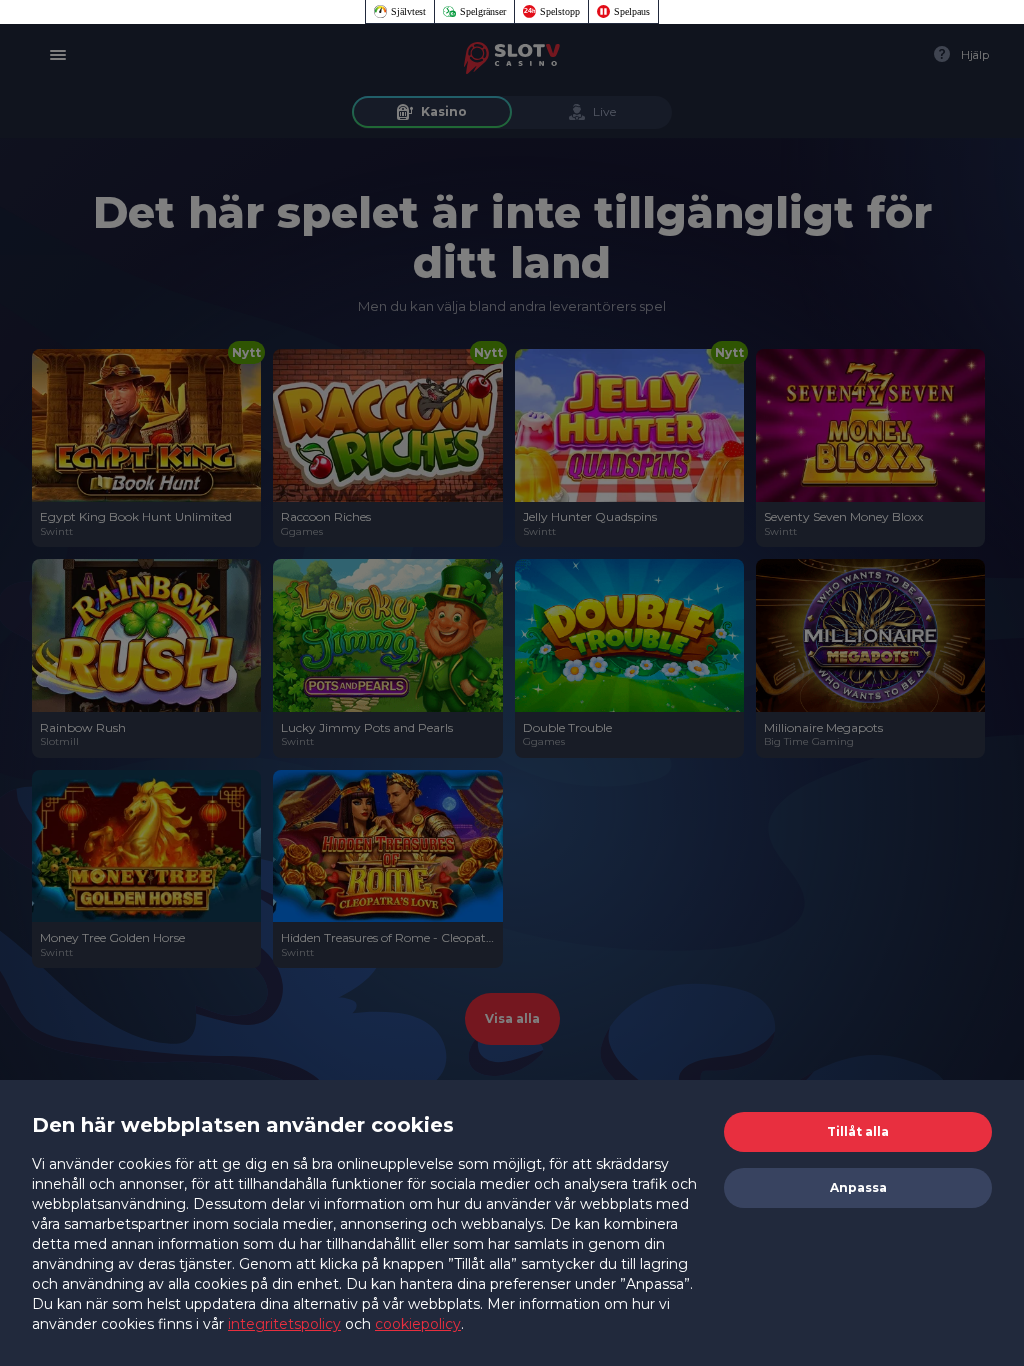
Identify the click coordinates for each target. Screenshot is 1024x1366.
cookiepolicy (418, 1324)
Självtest (408, 11)
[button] (858, 1132)
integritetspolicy (284, 1324)
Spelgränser (483, 11)
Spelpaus (632, 11)
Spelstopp (560, 11)
